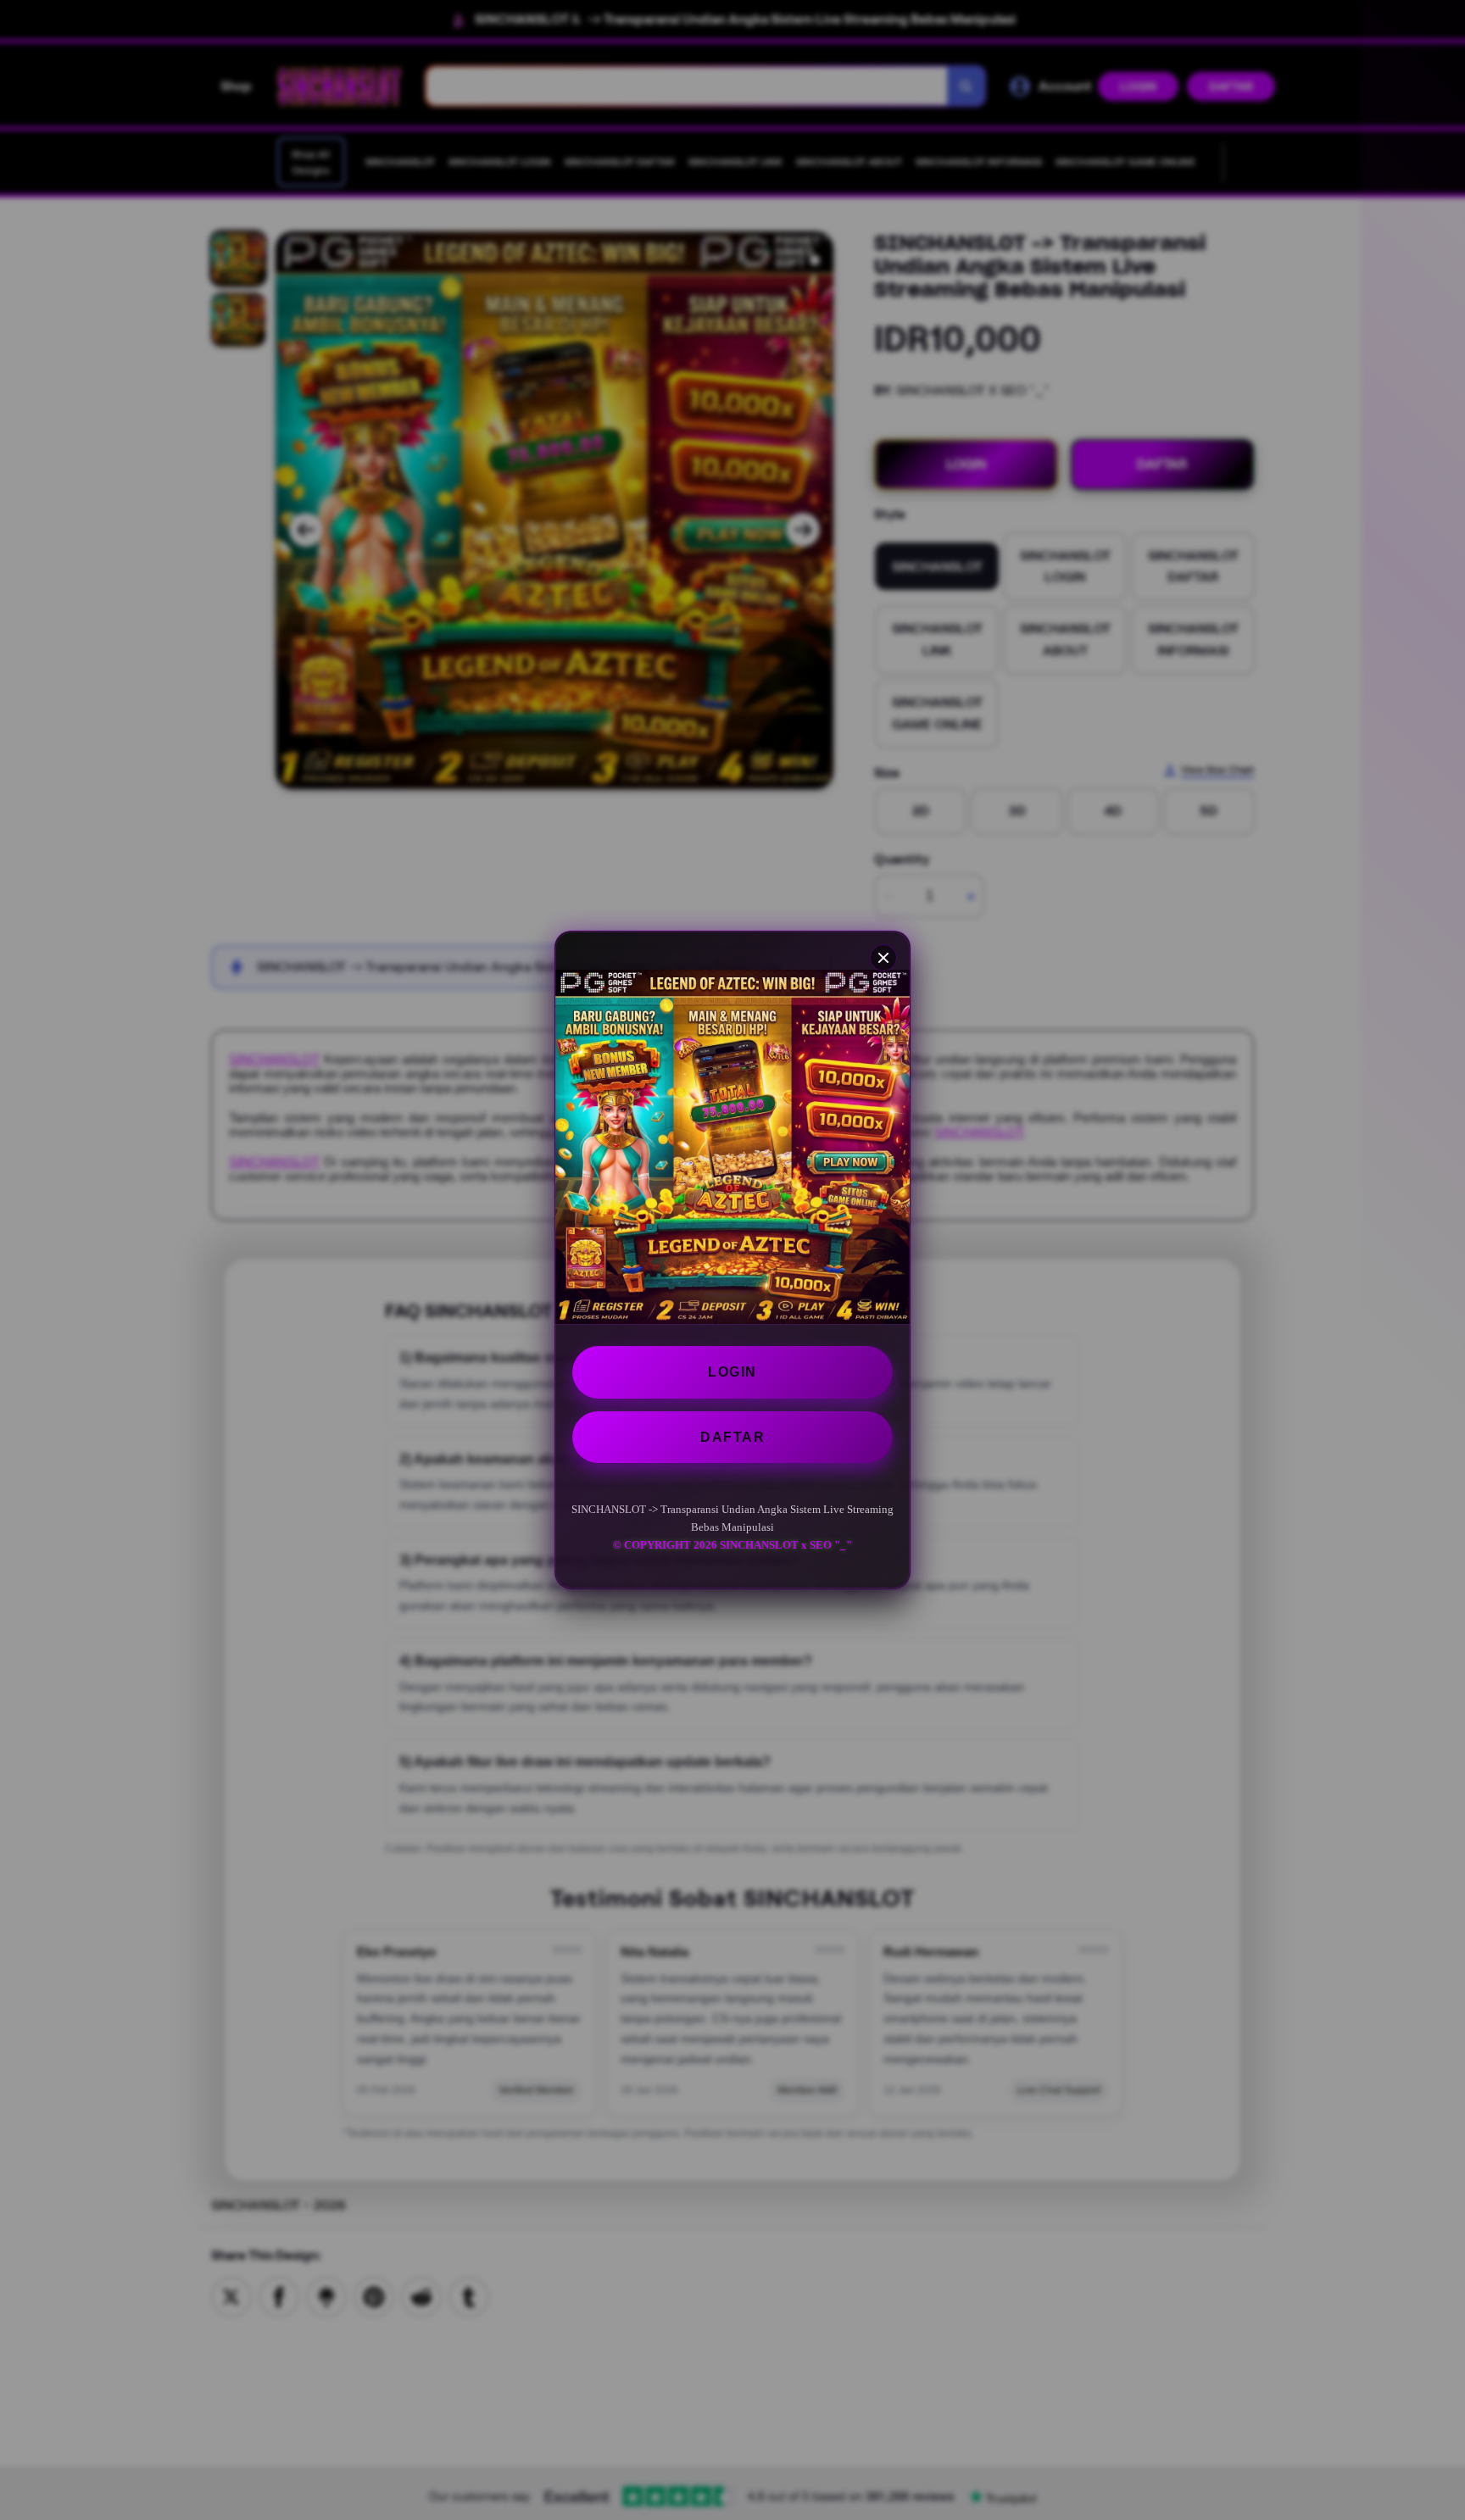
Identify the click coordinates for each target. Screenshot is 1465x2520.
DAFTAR (732, 1437)
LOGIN (732, 1372)
